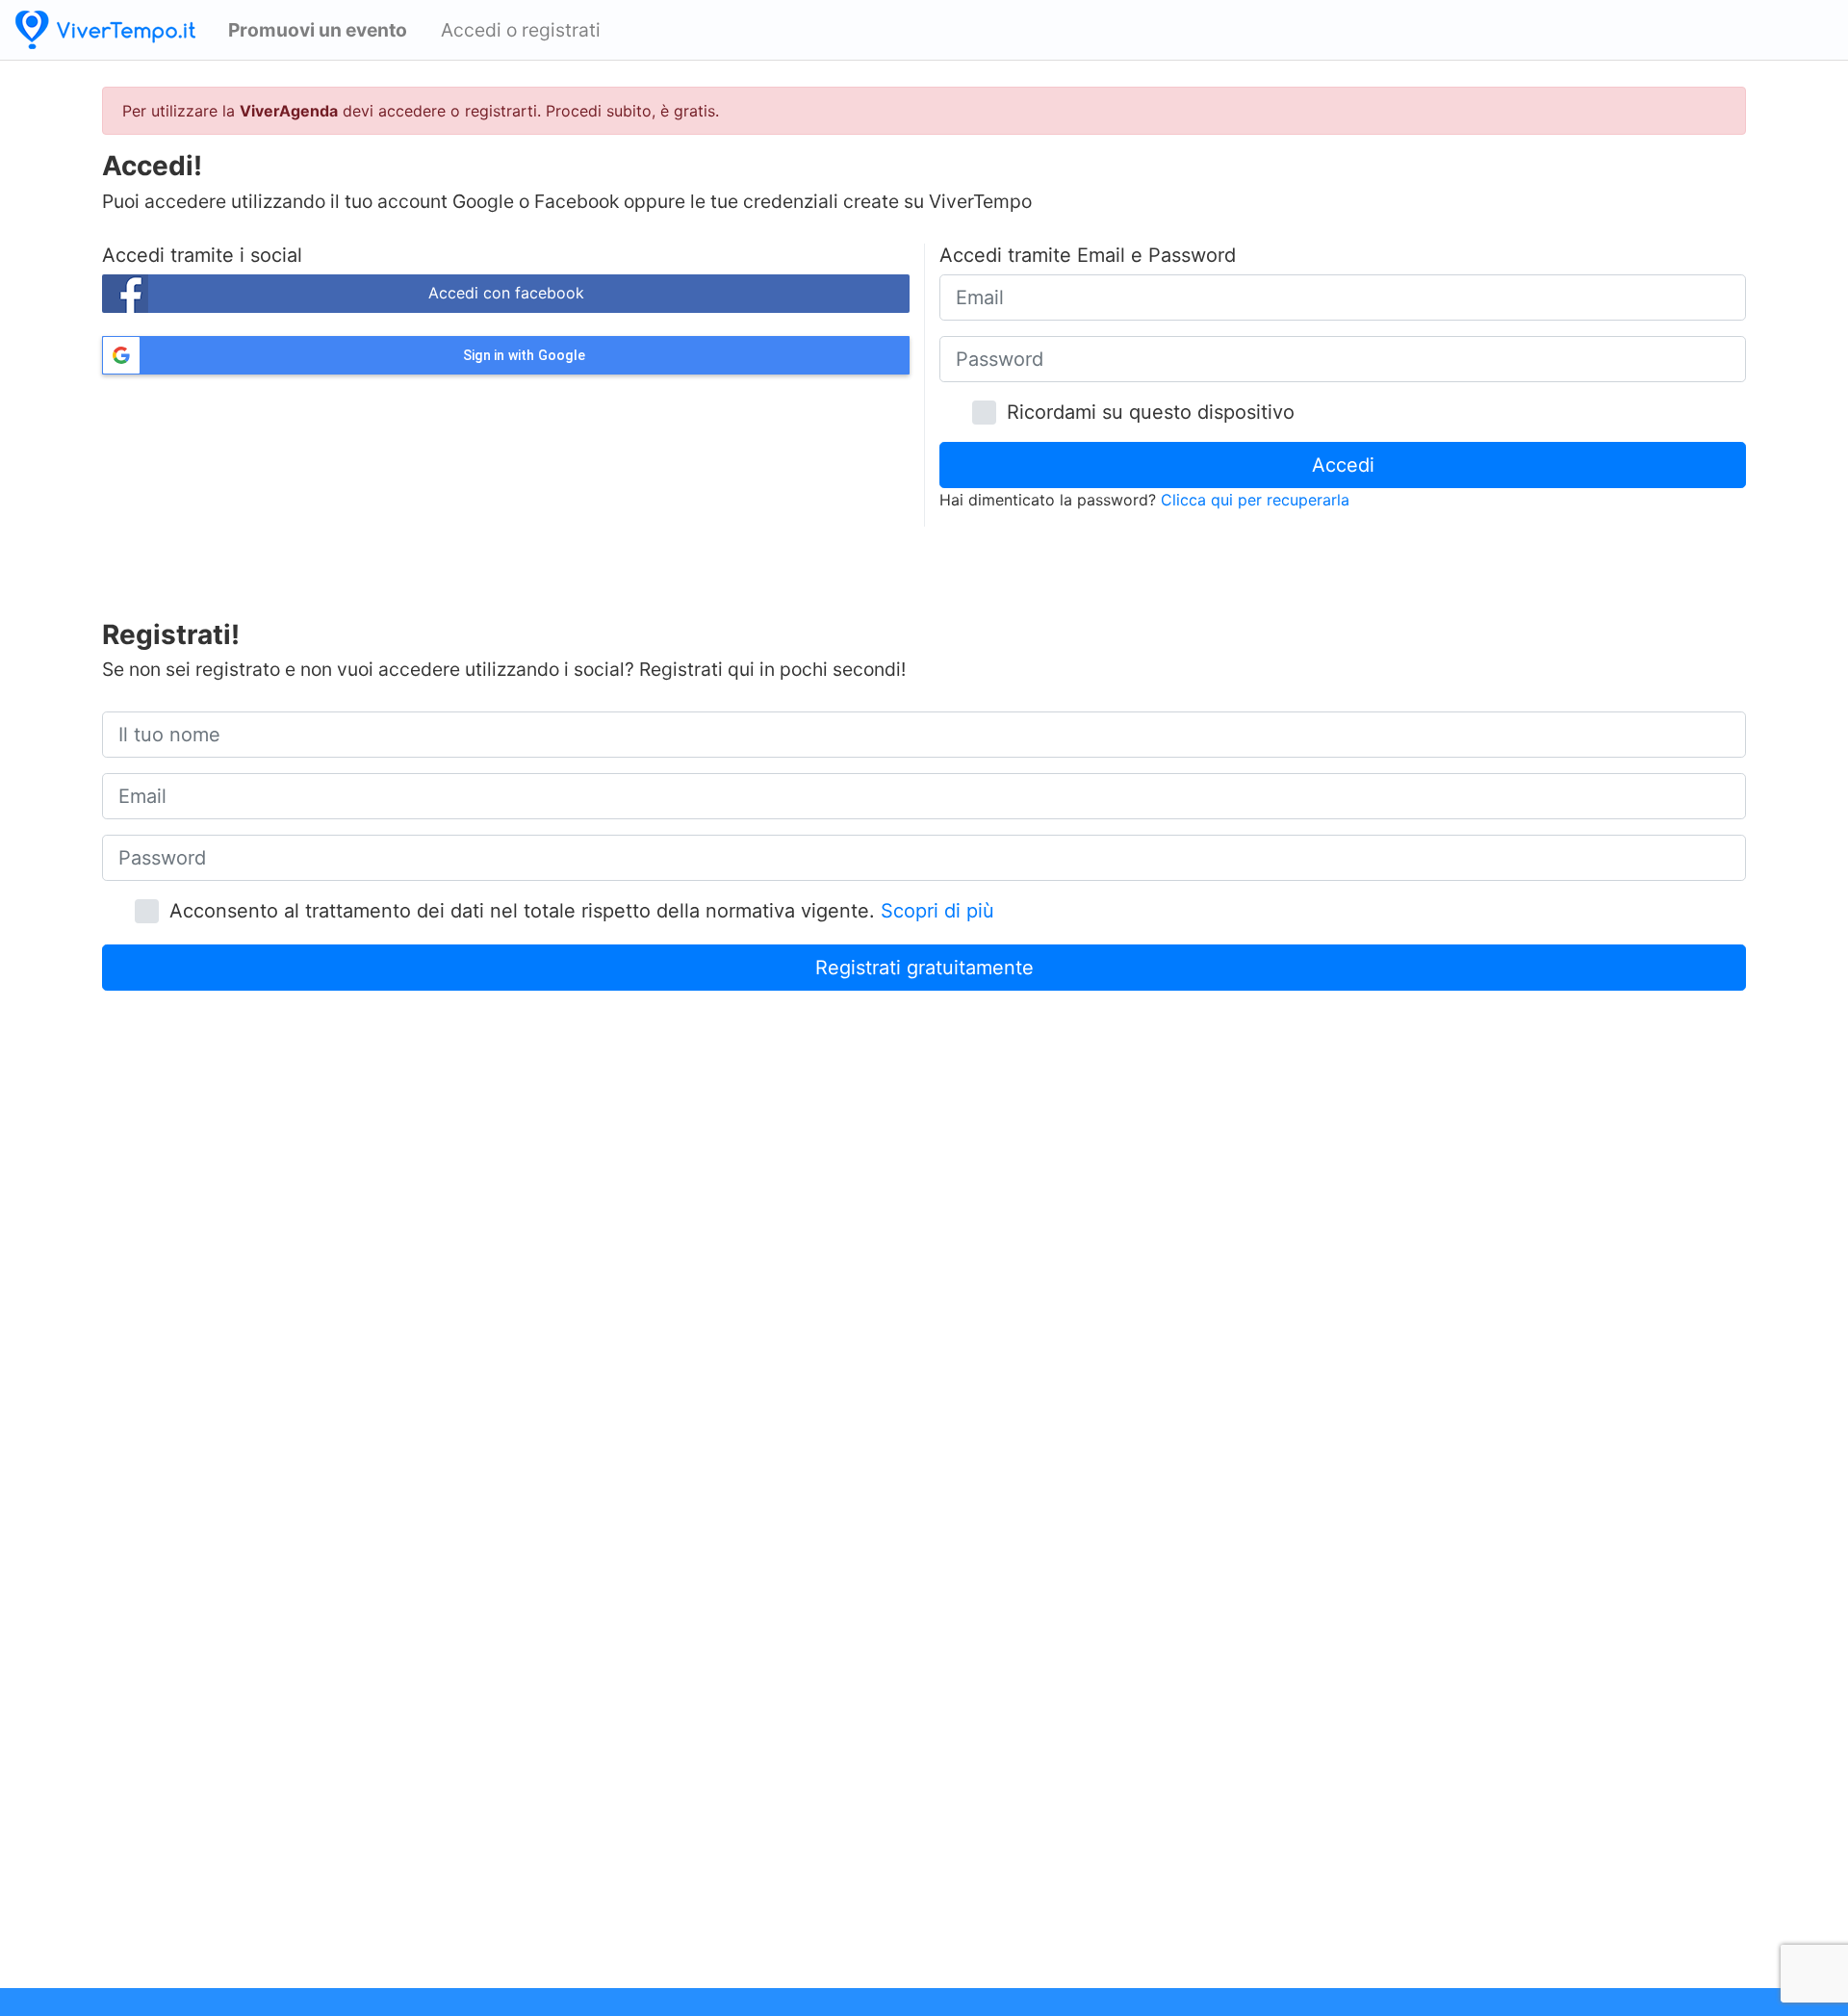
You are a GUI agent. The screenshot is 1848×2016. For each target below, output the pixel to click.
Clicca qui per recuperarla (1255, 500)
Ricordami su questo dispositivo (1145, 412)
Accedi (1343, 465)
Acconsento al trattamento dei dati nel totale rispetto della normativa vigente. (576, 911)
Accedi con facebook (506, 293)
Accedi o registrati (521, 30)
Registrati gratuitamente (924, 968)
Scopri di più (937, 911)
